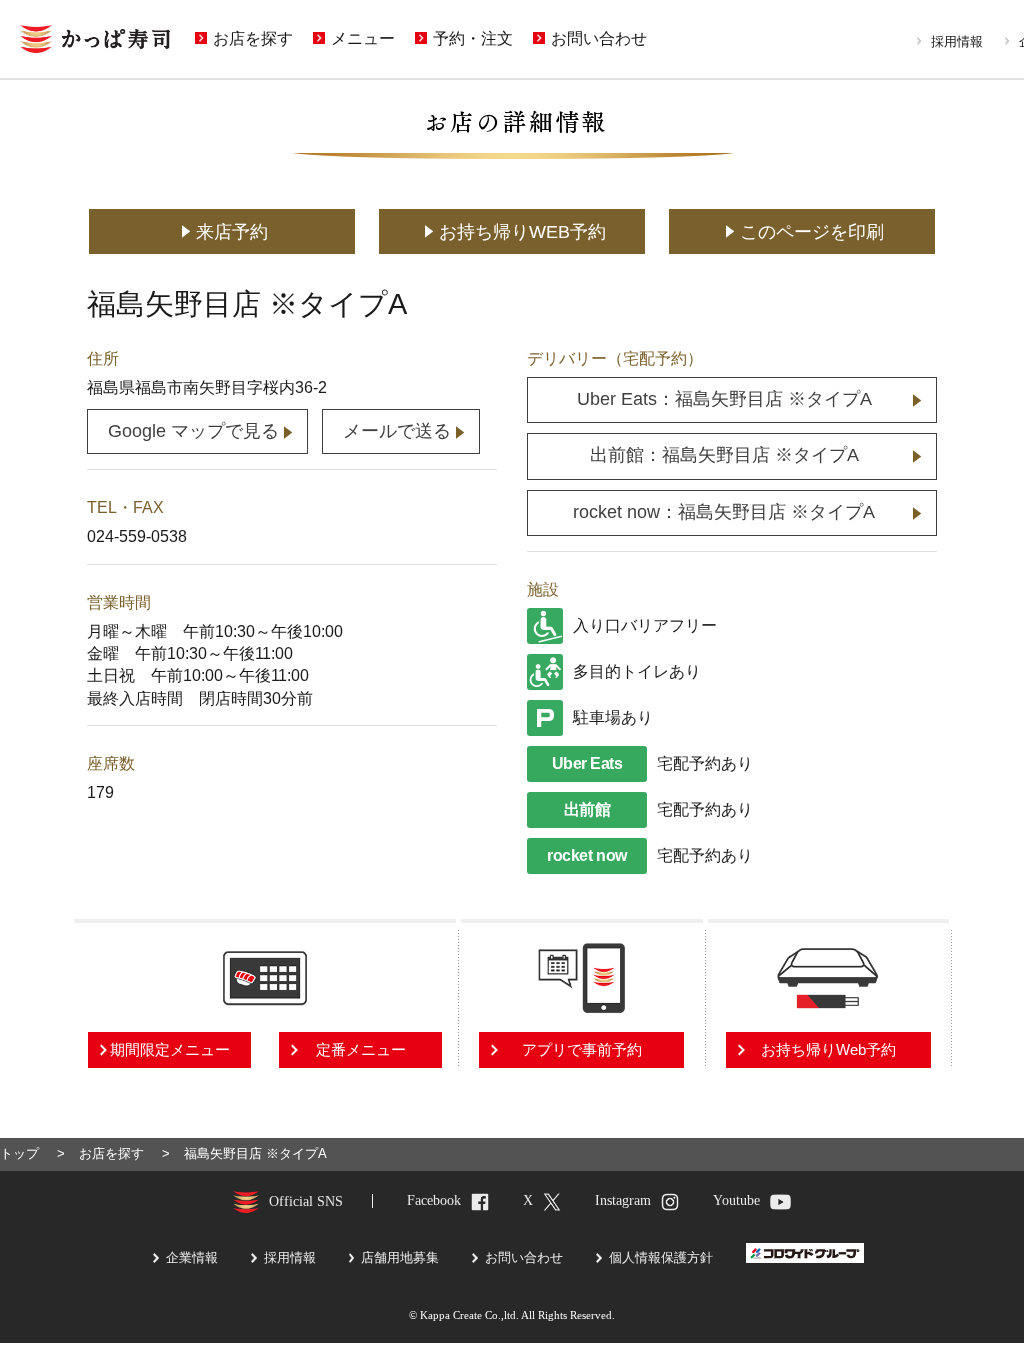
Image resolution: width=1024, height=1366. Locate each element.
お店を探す (253, 39)
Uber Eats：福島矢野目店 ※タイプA (724, 399)
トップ (19, 1153)
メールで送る (397, 431)
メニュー (363, 39)
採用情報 (957, 41)
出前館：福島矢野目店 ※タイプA (724, 455)
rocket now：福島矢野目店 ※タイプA (724, 512)
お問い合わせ (599, 39)
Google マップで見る (193, 431)
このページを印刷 (812, 232)
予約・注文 (473, 39)
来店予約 (232, 232)
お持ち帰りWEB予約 (522, 232)
